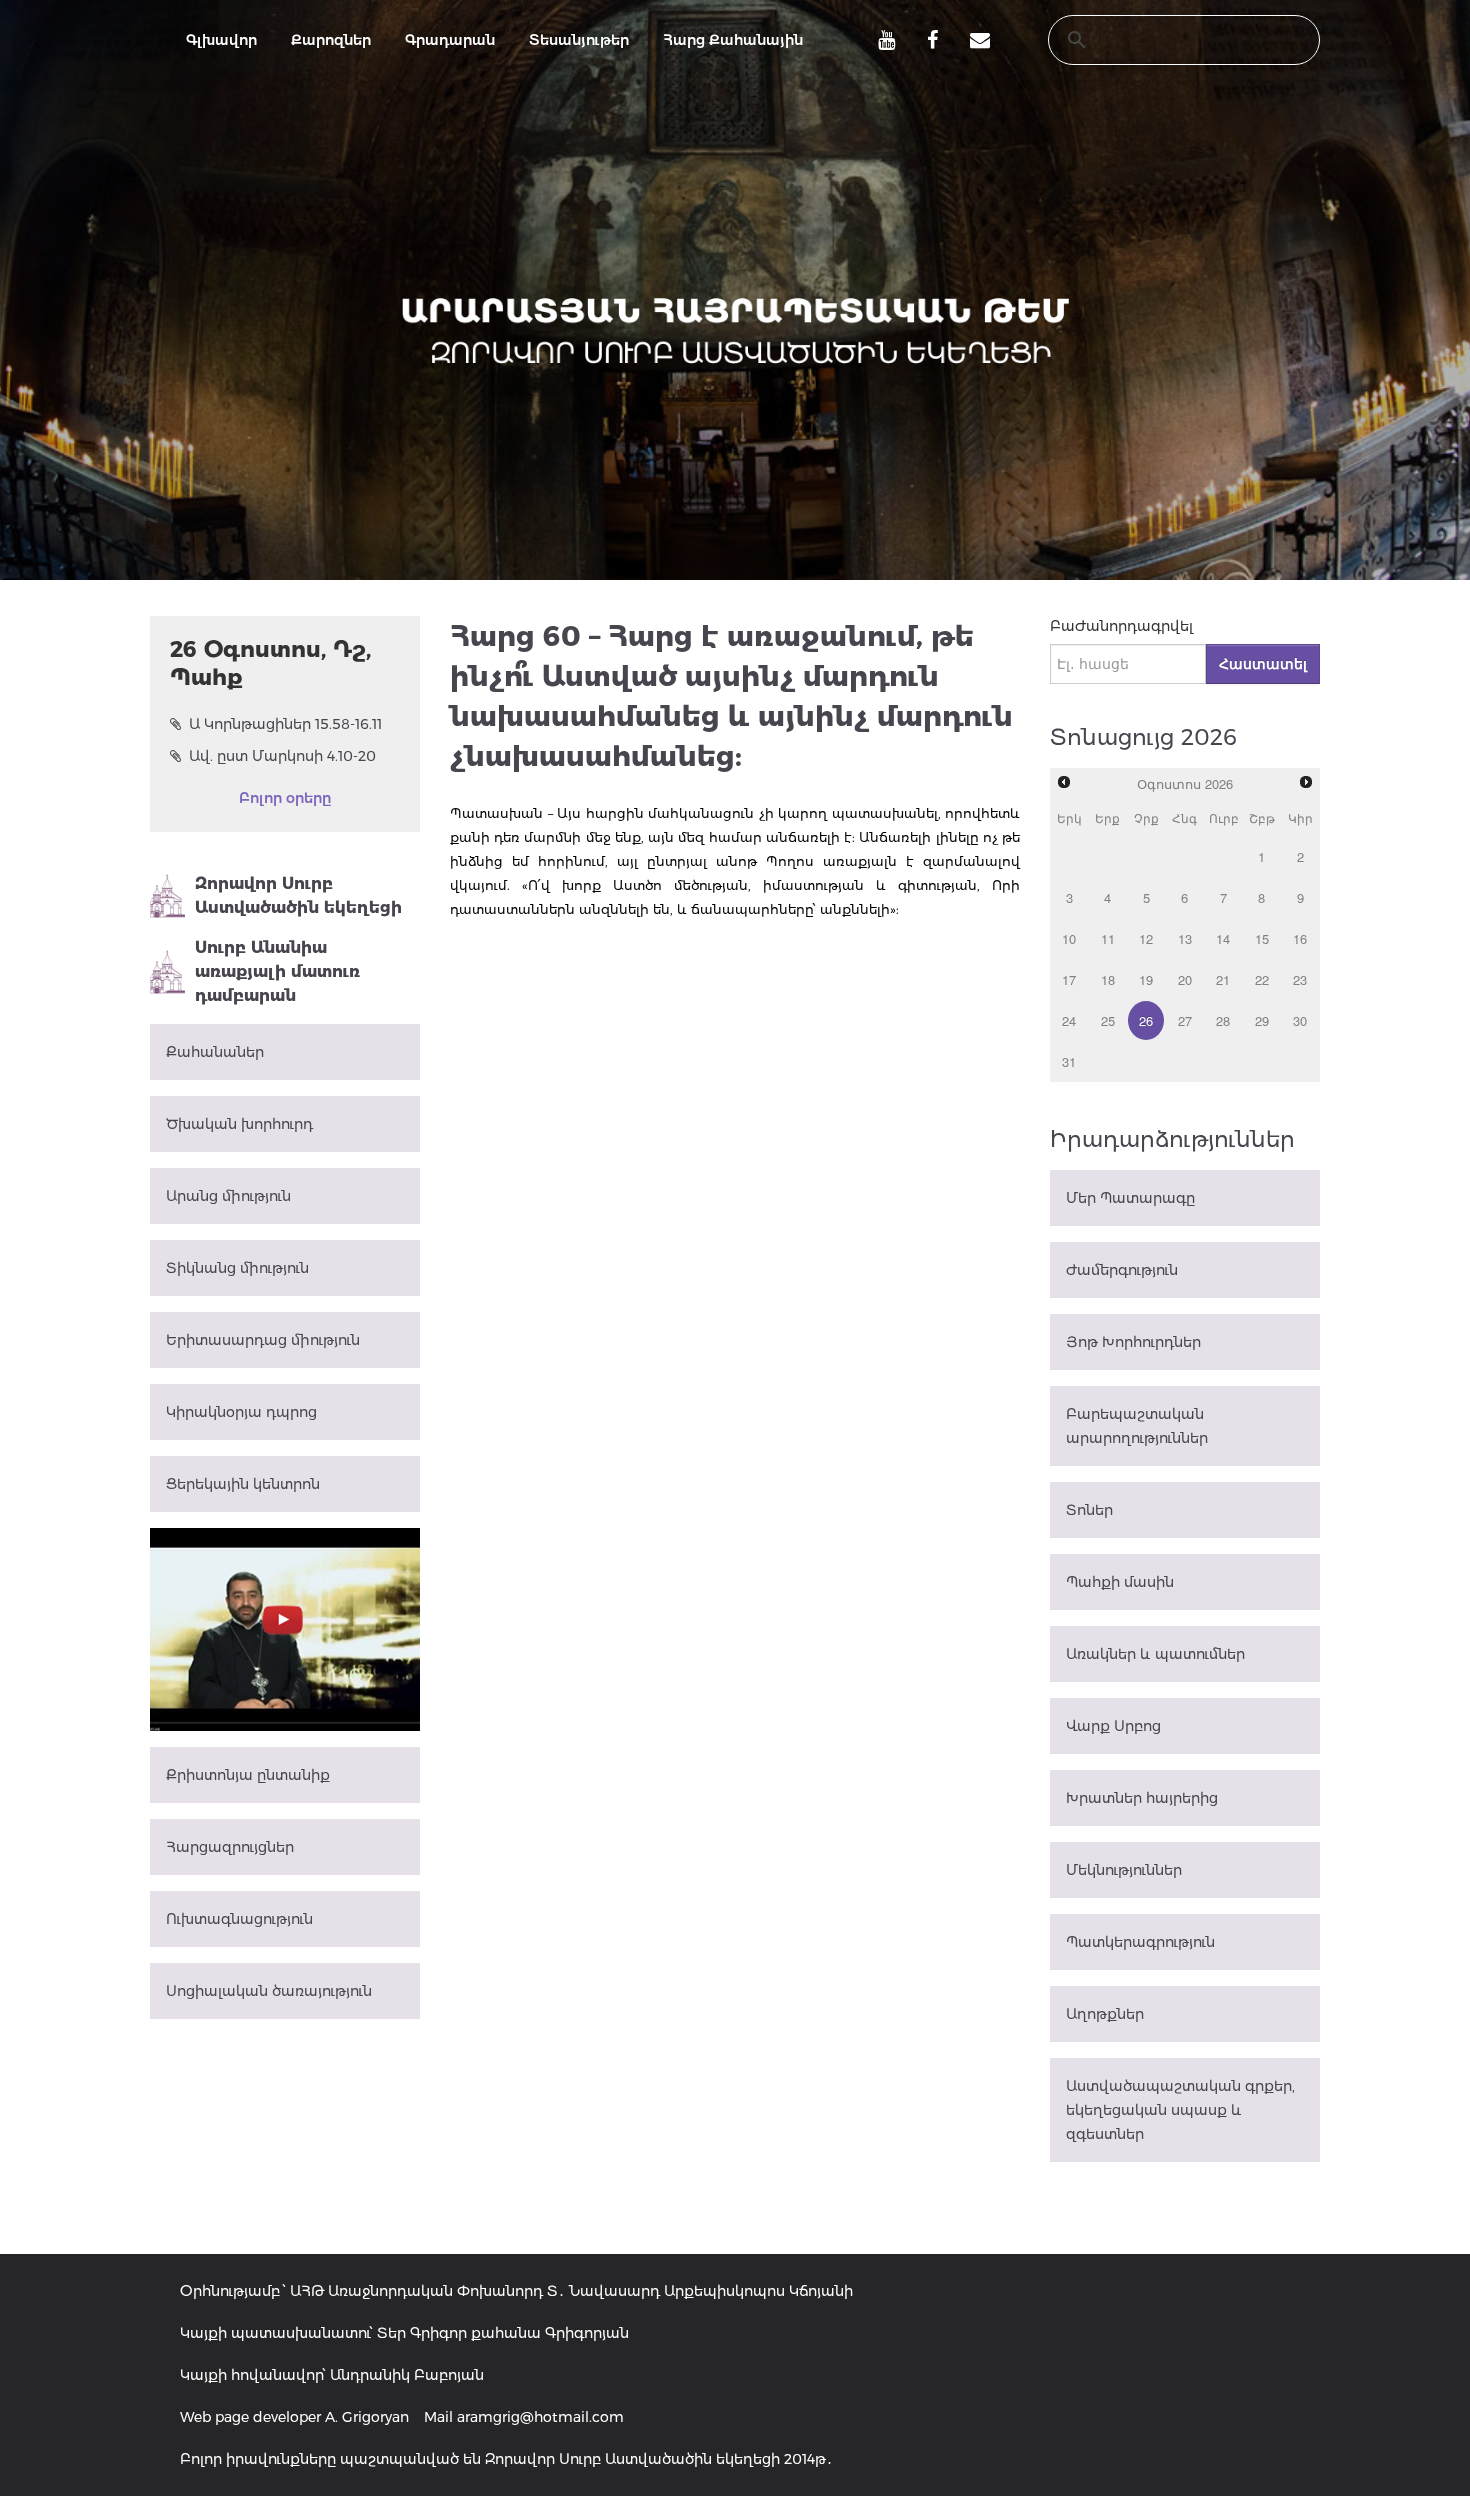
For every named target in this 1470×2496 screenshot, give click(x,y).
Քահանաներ (215, 1052)
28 (1223, 1020)
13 (1185, 938)
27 (1185, 1020)
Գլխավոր (221, 40)
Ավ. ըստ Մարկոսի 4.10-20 (282, 756)
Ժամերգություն (1122, 1270)
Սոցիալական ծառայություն (269, 1991)
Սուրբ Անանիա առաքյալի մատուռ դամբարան (277, 971)
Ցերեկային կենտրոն (243, 1484)
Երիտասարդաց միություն (263, 1340)
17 (1069, 979)
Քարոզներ (331, 40)
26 (1146, 1020)
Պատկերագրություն (1140, 1942)
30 (1300, 1020)
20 (1185, 979)
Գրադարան (450, 40)
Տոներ (1089, 1510)
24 (1069, 1020)
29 (1262, 1020)
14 (1223, 938)
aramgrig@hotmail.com (540, 2417)
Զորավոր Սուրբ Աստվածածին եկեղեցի (298, 895)
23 (1300, 979)
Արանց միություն (228, 1196)
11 (1108, 938)
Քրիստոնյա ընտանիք (248, 1775)
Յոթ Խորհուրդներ (1133, 1342)
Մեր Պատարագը (1130, 1198)
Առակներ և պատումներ (1155, 1654)
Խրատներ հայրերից (1142, 1798)
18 (1108, 979)
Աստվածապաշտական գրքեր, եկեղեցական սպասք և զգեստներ (1180, 2110)
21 (1223, 979)
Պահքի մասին (1120, 1582)
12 (1146, 938)
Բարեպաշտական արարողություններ (1137, 1426)
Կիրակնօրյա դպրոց (241, 1412)
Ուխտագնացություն (239, 1919)
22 (1262, 979)
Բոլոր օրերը (285, 798)
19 (1146, 979)
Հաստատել (1263, 664)
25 (1108, 1020)
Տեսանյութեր (579, 40)
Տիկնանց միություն (237, 1268)
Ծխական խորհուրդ (239, 1124)
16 (1300, 938)
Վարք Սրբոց (1113, 1726)
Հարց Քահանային (733, 40)
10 (1069, 938)
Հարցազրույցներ (230, 1847)
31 (1069, 1061)
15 (1262, 938)
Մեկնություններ (1124, 1870)
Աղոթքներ (1105, 2014)
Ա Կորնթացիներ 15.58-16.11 (285, 724)
